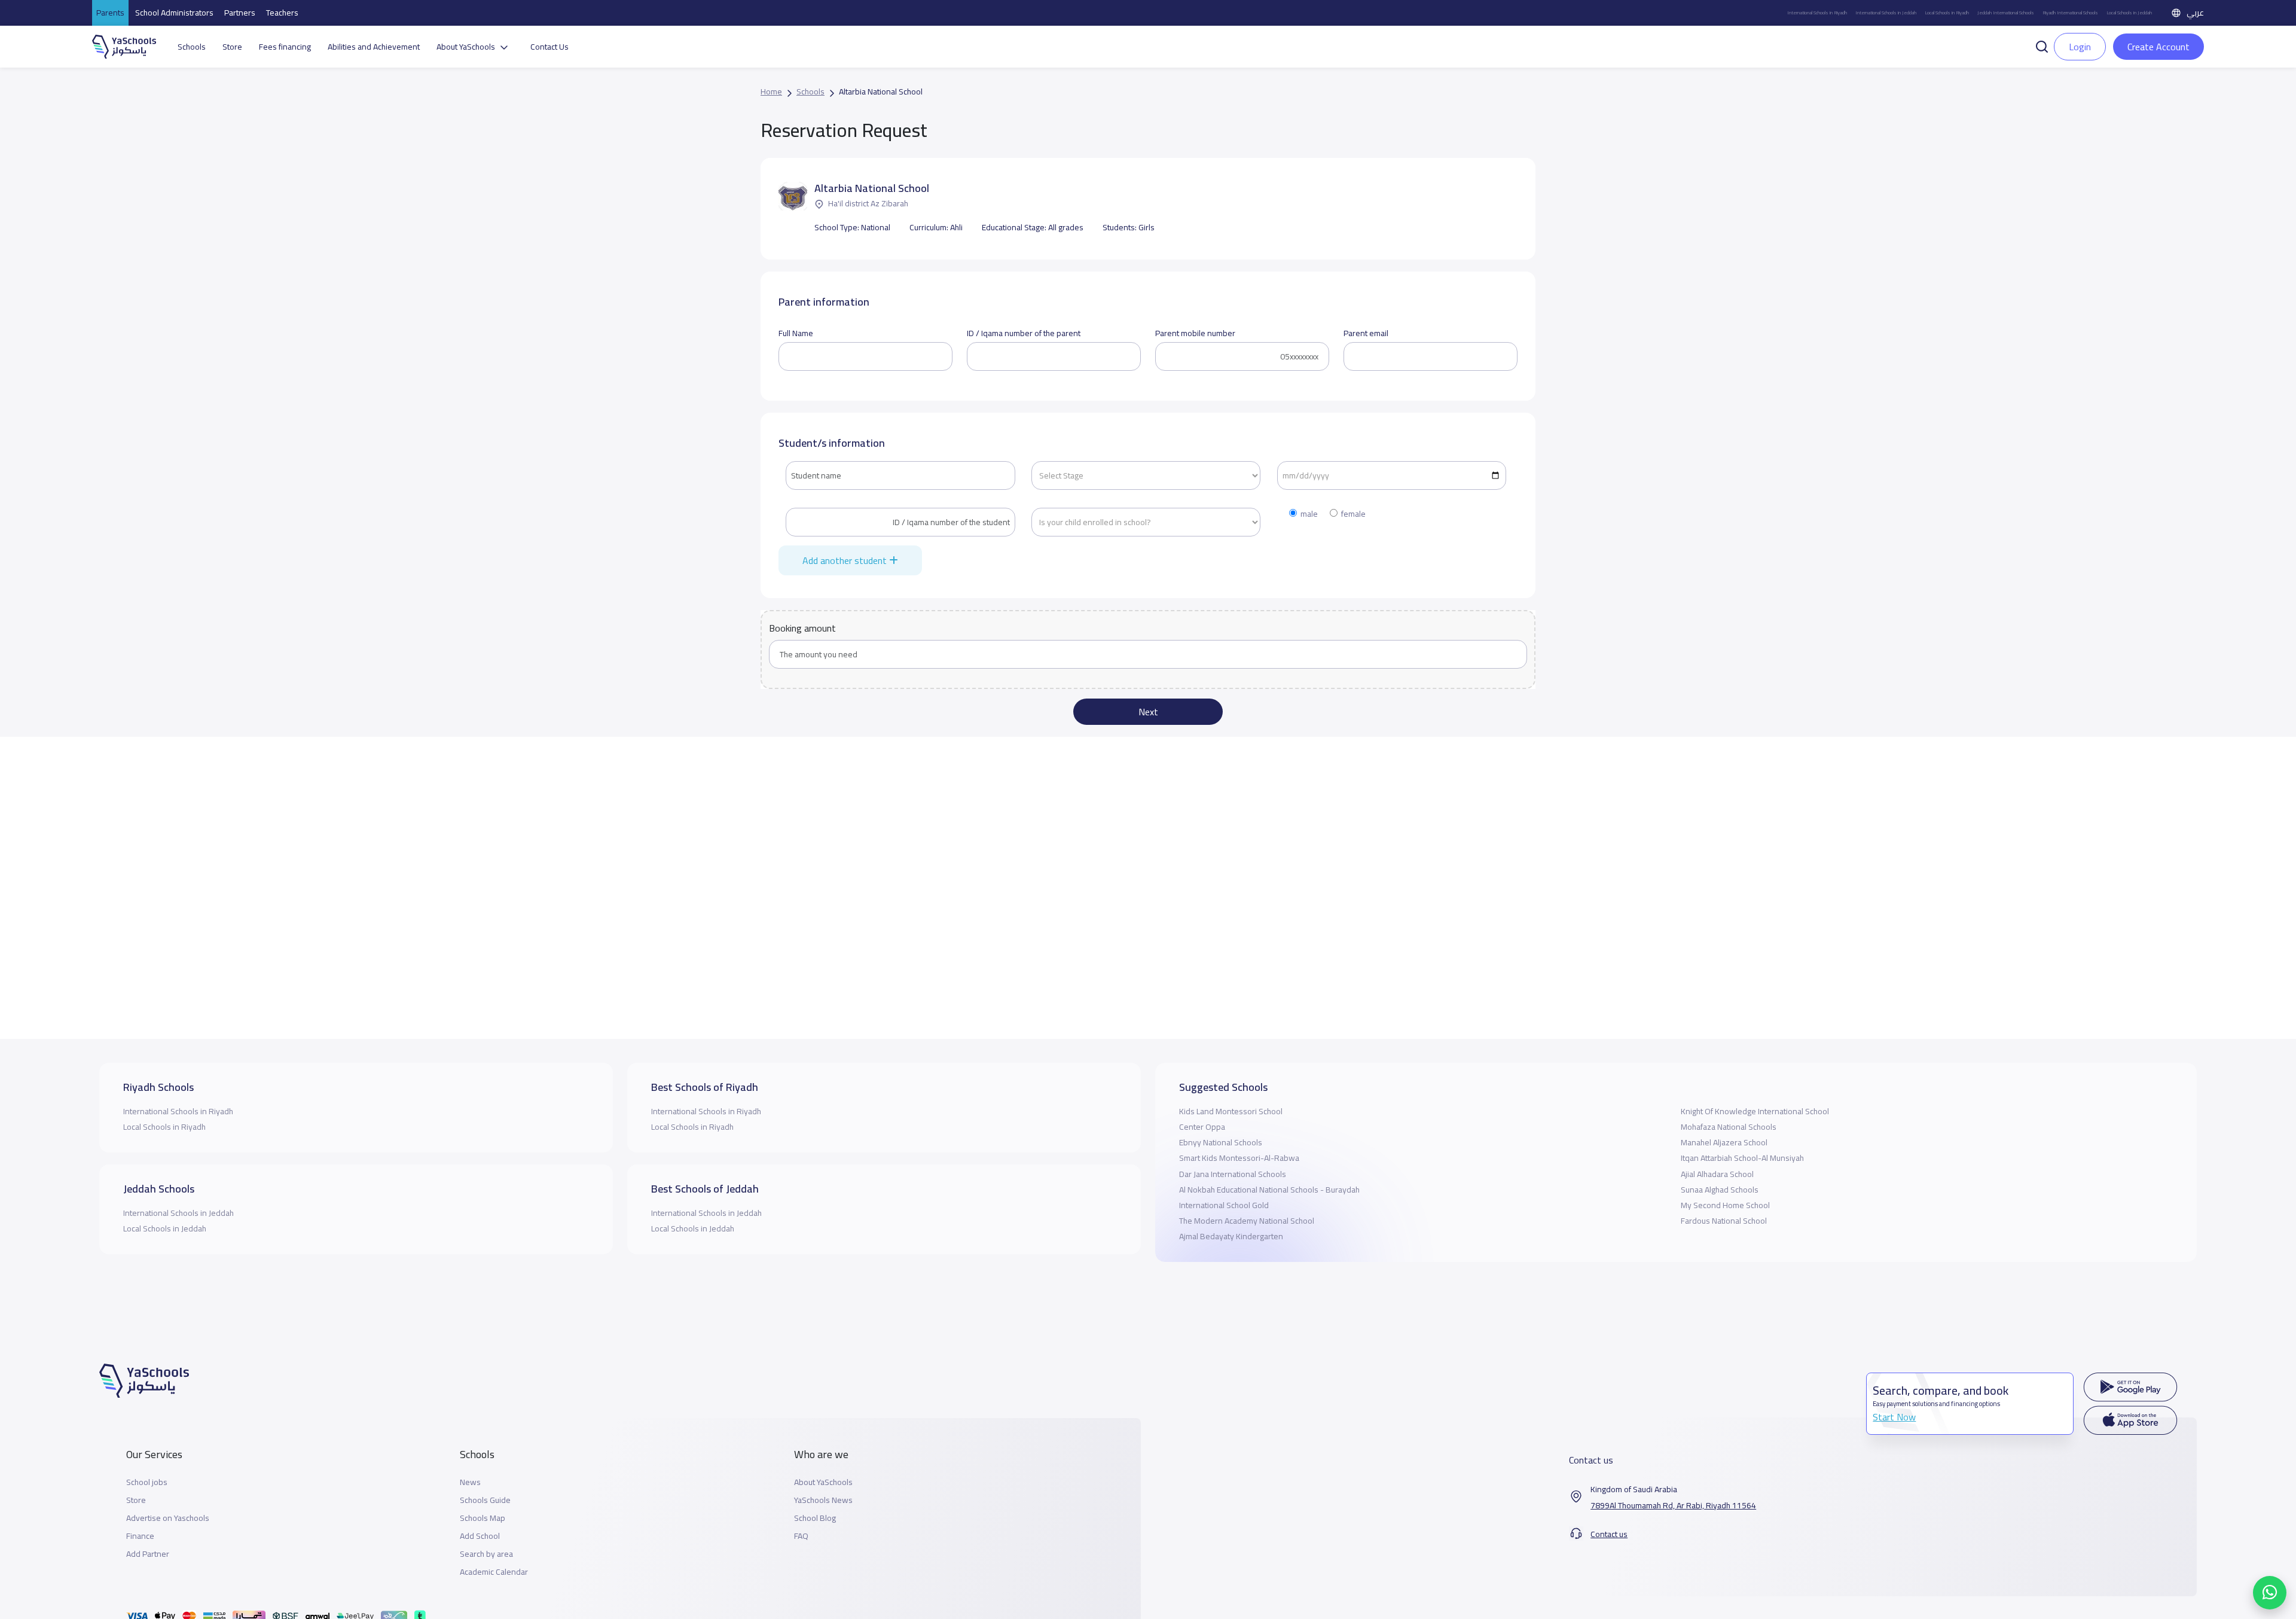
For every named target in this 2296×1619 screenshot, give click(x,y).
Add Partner (148, 1554)
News (470, 1482)
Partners (240, 13)
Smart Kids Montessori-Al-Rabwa (1239, 1158)
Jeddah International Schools (2006, 13)
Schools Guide (485, 1500)
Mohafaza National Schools (1729, 1127)
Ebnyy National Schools (1221, 1142)
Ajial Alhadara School (1717, 1174)
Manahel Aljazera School (1724, 1142)
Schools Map (483, 1518)
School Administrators (174, 13)
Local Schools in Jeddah (2129, 13)
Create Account (2158, 47)
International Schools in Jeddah (1886, 13)
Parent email (1366, 333)
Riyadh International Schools (2070, 13)
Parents (110, 13)
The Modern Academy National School (1247, 1221)
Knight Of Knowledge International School (1755, 1111)
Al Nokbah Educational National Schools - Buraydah (1269, 1190)
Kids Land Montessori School (1231, 1111)
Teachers (282, 13)
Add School (480, 1536)
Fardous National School (1724, 1221)
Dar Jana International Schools (1233, 1174)
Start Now (1894, 1417)
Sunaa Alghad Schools (1720, 1190)
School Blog (815, 1518)
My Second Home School (1725, 1205)
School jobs (147, 1482)
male (1309, 514)
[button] (2042, 45)
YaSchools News (823, 1500)
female (1353, 514)
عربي (2195, 13)
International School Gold (1224, 1205)
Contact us (1609, 1534)
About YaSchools (823, 1482)
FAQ (801, 1536)
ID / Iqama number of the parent (1024, 333)
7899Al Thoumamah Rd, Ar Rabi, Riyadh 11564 (1673, 1506)
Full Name (796, 333)
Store (232, 47)
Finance (140, 1536)
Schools (192, 47)
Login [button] (2080, 47)
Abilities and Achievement (374, 47)
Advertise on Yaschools (168, 1518)
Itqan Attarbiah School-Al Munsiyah (1742, 1158)
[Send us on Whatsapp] (2270, 1593)
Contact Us (549, 47)
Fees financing (285, 47)
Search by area (486, 1554)
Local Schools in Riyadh (1947, 13)
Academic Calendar (494, 1572)
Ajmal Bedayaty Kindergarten (1231, 1236)
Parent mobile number (1195, 333)
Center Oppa (1202, 1127)
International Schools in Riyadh (1817, 13)
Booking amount (802, 628)
